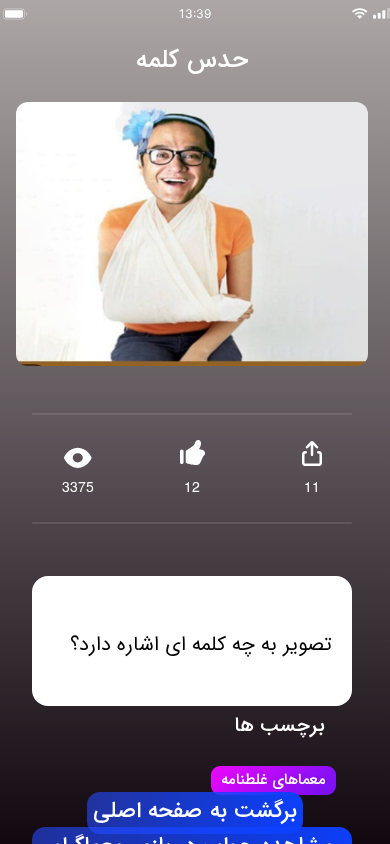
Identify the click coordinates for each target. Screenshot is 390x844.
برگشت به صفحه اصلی (195, 812)
